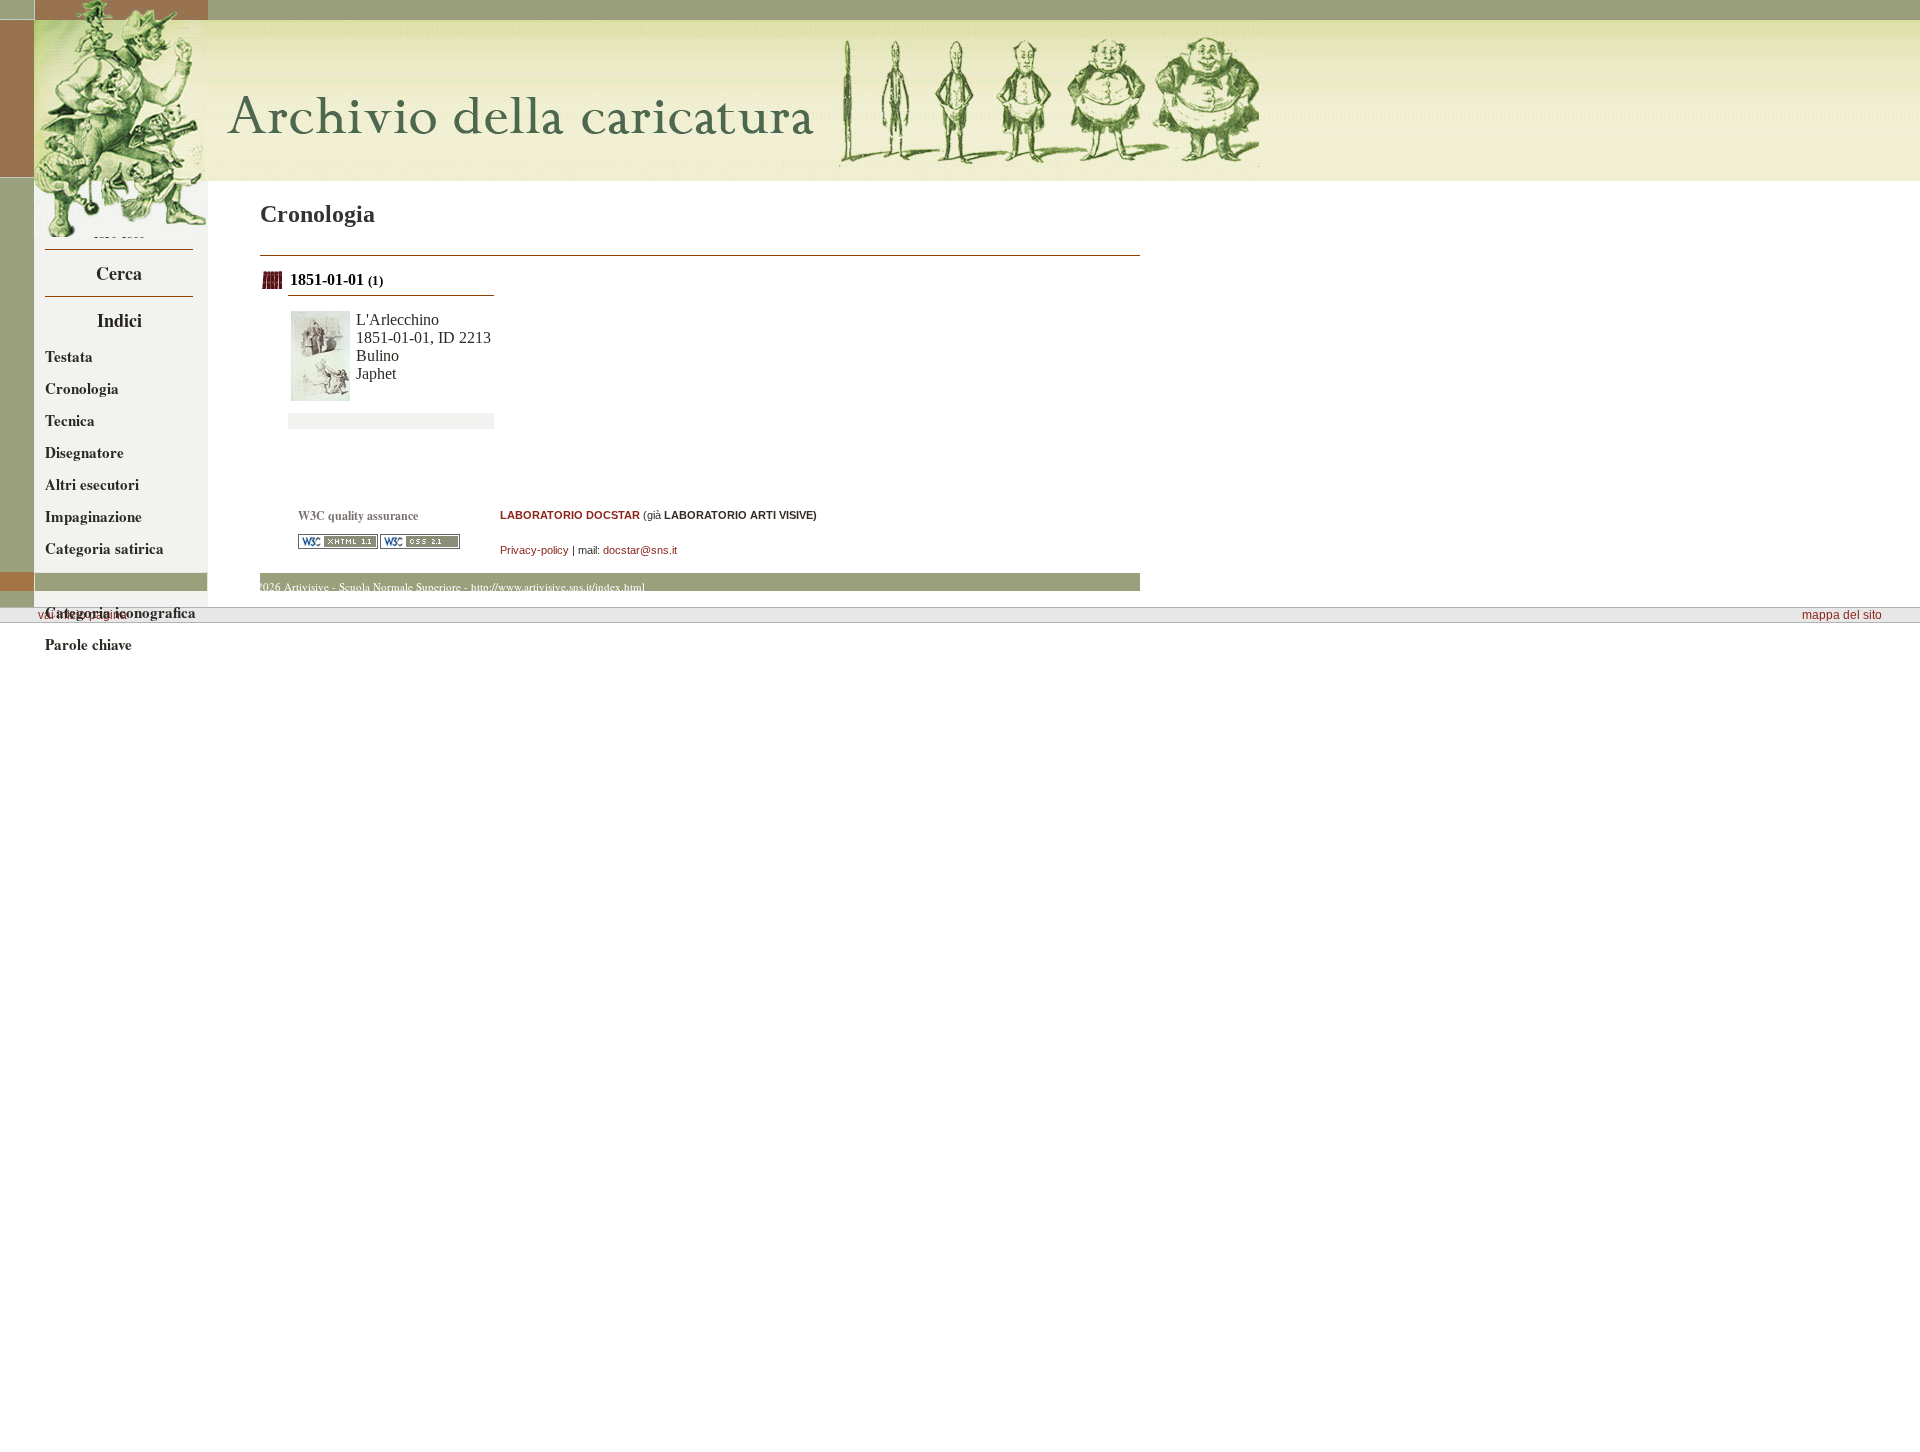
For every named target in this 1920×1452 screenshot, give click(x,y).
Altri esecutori (92, 484)
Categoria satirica (104, 548)
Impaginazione (93, 516)
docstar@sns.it (640, 550)
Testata (69, 356)
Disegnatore (84, 452)
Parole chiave (88, 644)
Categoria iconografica (120, 612)
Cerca (119, 273)
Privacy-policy (534, 550)
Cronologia (82, 388)
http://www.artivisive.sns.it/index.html (558, 586)
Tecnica (70, 420)
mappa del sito (1842, 615)
